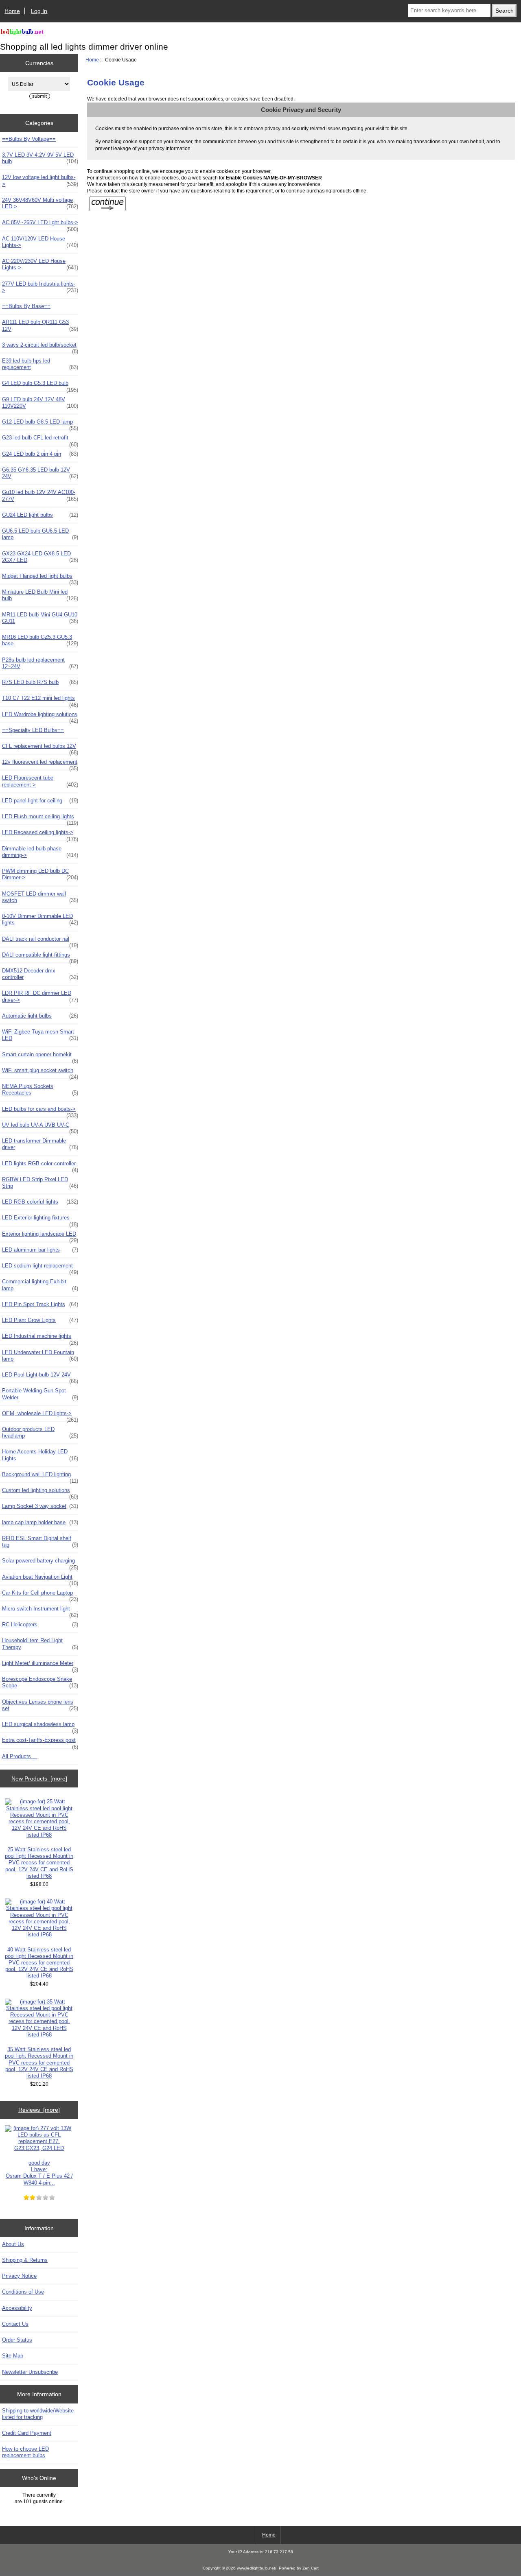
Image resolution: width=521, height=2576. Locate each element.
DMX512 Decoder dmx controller (40, 974)
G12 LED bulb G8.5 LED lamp (40, 424)
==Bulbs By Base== (26, 306)
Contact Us (15, 2324)
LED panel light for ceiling (40, 801)
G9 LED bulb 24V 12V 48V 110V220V (40, 403)
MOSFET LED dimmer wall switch (40, 897)
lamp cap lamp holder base (40, 1522)
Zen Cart (311, 2568)
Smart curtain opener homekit (40, 1057)
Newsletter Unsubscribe (30, 2372)
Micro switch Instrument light (40, 1611)
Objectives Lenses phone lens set (40, 1705)
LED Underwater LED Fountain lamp (40, 1356)
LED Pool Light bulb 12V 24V (40, 1377)
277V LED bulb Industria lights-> (40, 287)
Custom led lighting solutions (40, 1492)
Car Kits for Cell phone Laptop (40, 1595)
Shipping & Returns (25, 2260)
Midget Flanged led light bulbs (40, 578)
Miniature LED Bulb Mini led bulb (40, 595)
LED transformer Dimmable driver (40, 1144)
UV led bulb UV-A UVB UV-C (40, 1127)
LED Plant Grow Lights (40, 1320)
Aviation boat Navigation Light (40, 1579)
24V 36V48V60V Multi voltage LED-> (40, 203)
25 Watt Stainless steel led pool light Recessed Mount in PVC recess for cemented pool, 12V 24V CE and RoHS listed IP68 (39, 1863)
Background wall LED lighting (40, 1477)
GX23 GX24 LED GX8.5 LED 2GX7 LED (40, 557)
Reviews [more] (39, 2110)
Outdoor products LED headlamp (40, 1432)
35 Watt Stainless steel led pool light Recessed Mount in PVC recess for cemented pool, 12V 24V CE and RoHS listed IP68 (39, 2063)
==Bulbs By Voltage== (29, 139)
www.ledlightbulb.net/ (257, 2568)
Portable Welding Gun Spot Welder (40, 1394)
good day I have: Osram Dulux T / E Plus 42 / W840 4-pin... (39, 2173)
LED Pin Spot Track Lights (40, 1304)
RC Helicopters (40, 1624)
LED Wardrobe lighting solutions (40, 717)
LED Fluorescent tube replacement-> (40, 781)
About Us (13, 2244)
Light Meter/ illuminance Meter (40, 1665)
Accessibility (17, 2308)
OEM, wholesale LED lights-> (40, 1416)
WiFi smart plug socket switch (40, 1073)
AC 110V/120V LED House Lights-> (40, 242)
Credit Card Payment (27, 2433)
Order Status (17, 2340)
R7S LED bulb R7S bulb (40, 682)
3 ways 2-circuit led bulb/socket (40, 347)
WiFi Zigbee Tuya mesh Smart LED (40, 1035)
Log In (39, 11)
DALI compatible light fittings (40, 957)
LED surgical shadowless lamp (40, 1726)
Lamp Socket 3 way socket (40, 1506)
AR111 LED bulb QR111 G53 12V (40, 325)
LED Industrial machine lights (40, 1338)
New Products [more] (39, 1779)
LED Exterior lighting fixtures (40, 1220)
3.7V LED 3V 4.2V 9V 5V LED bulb (40, 158)
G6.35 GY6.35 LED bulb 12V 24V (40, 473)
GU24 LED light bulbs (40, 515)
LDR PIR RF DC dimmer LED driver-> (40, 996)
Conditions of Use (23, 2292)
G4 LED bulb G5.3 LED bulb (40, 385)
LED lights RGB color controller (40, 1166)
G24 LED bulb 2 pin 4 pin (40, 454)
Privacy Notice (19, 2276)
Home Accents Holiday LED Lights (40, 1455)
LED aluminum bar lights (40, 1250)
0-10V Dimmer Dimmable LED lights (40, 919)
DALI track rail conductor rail (40, 941)
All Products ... (20, 1756)
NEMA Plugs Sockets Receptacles (40, 1089)
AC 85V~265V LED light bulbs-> (40, 225)
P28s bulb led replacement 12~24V (40, 663)
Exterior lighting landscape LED (40, 1236)
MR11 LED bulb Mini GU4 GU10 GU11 (40, 618)
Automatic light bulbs (40, 1016)
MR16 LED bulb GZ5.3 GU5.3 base (40, 640)
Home (12, 11)
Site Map (13, 2356)
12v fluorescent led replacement (40, 764)
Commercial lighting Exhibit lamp (40, 1285)
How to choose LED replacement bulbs (25, 2452)
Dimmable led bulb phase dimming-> (40, 852)
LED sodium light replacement (40, 1268)
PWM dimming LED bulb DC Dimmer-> (40, 874)
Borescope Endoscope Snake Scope (40, 1682)
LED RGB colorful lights (40, 1202)
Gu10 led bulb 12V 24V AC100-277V (40, 495)
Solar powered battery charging (40, 1563)
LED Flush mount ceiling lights (40, 819)
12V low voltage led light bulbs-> (40, 180)
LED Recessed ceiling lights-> (40, 835)
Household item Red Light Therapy (40, 1644)
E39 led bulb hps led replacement (40, 364)
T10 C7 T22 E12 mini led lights (40, 700)
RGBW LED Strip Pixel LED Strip (40, 1183)
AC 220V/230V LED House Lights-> (40, 264)
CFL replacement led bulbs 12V (40, 748)
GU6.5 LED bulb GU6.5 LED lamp (40, 534)
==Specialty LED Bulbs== (33, 730)
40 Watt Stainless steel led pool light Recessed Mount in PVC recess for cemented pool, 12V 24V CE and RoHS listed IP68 (39, 1963)
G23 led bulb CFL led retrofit (40, 440)
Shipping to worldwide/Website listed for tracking (38, 2414)
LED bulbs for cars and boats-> (40, 1111)
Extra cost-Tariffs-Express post (40, 1742)
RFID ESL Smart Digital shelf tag (40, 1541)
